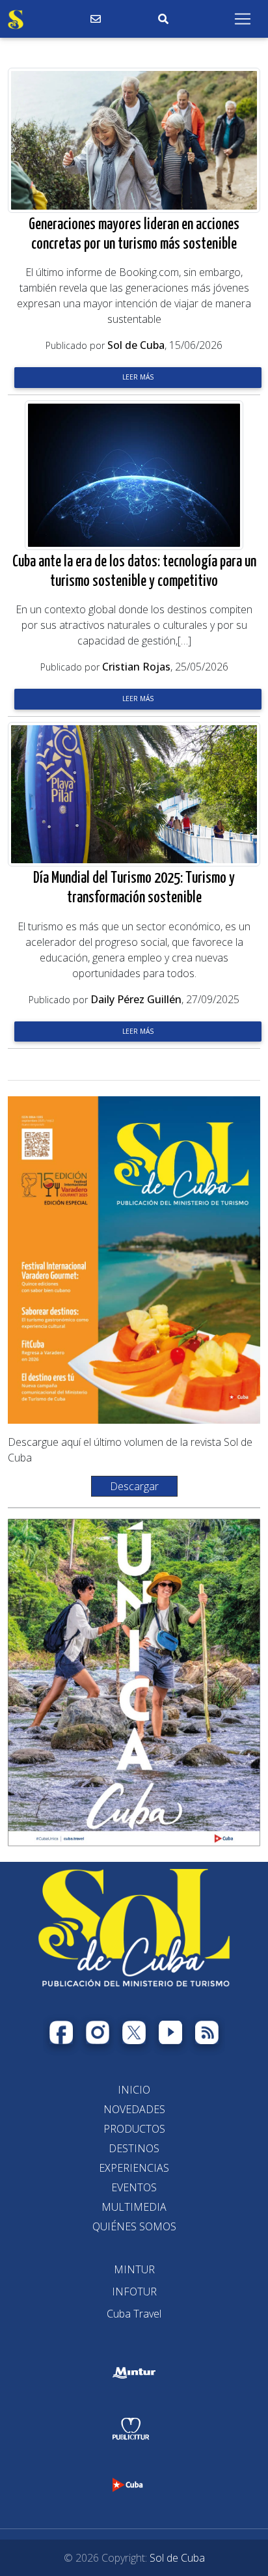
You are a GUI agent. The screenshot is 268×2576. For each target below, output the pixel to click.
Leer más (138, 377)
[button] (134, 1486)
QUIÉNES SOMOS (134, 2226)
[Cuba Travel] (134, 2314)
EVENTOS (134, 2187)
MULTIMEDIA (134, 2207)
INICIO (134, 2090)
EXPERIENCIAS (134, 2168)
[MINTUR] (134, 2269)
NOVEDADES (134, 2109)
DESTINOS (134, 2148)
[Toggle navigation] (243, 19)
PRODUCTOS (134, 2129)
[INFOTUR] (134, 2292)
